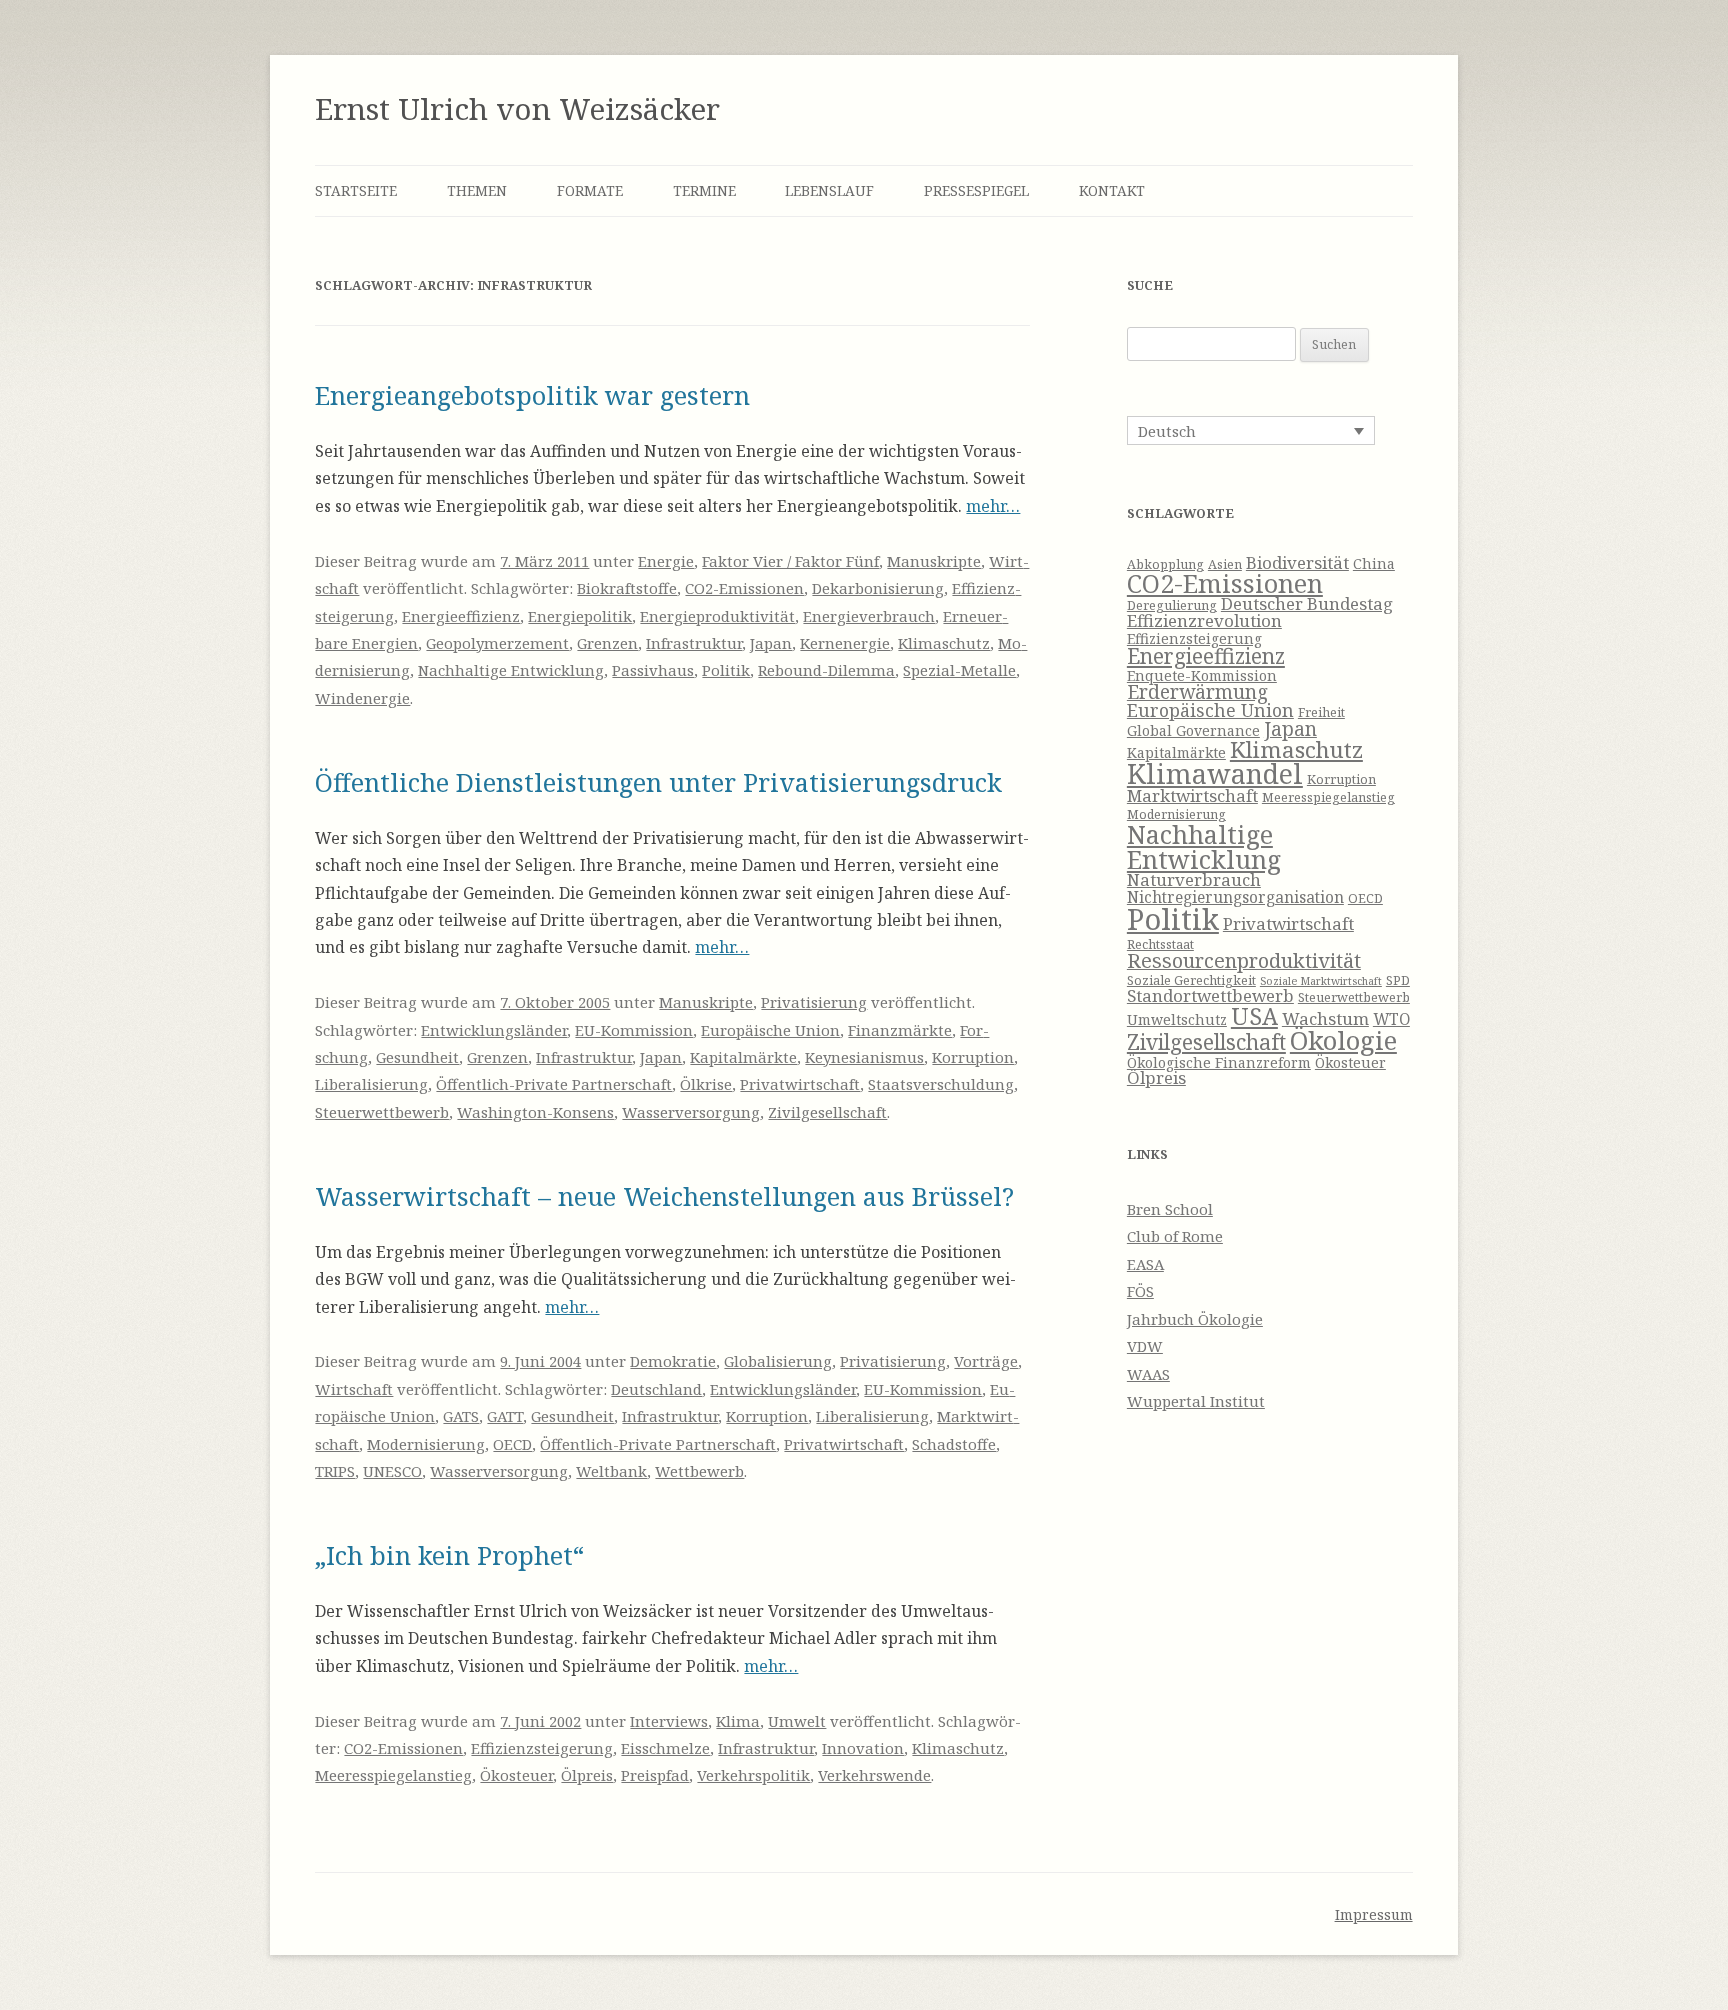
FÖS (1140, 1291)
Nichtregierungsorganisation (1235, 897)
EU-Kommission (634, 1030)
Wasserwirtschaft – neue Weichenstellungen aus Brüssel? (664, 1196)
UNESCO (392, 1471)
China (1374, 563)
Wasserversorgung (691, 1112)
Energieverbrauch (869, 616)
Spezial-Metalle (959, 670)
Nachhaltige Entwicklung (511, 670)
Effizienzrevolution (1204, 620)
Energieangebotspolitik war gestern (532, 395)
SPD (1398, 980)
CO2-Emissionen (744, 588)
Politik (726, 670)
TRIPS (335, 1471)
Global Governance (1193, 730)
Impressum (1374, 1914)
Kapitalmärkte (743, 1057)
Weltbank (611, 1471)
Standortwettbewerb (1210, 995)
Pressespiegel (976, 190)
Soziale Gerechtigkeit (1191, 980)
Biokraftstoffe (627, 588)
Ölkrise (706, 1084)
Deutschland (656, 1389)
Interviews (669, 1721)
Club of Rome (1175, 1236)
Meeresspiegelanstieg (393, 1775)
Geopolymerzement (497, 643)
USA (1254, 1016)
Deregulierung (1172, 605)
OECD (512, 1444)
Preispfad (655, 1775)
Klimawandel (1215, 773)
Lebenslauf (829, 190)
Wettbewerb (699, 1471)
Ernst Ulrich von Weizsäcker (517, 108)
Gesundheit (417, 1057)
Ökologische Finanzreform (1219, 1062)
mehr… (993, 506)
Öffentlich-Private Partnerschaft (554, 1084)
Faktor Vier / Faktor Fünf (790, 561)
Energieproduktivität (717, 616)
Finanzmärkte (900, 1030)
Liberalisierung (371, 1084)
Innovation (863, 1748)
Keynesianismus (864, 1057)
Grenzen (607, 643)
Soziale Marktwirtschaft (1321, 981)
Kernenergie (845, 643)
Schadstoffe (954, 1444)
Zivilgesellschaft (827, 1112)
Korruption (973, 1057)
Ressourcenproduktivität (1244, 960)
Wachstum (1325, 1018)
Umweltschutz (1177, 1019)
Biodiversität (1297, 562)
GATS (461, 1416)
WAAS (1148, 1374)
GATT (505, 1416)
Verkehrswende (874, 1775)
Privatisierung (814, 1002)
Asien (1225, 564)
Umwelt (797, 1721)
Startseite (356, 190)
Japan (771, 643)
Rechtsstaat (1160, 944)
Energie (666, 561)
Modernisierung (426, 1444)
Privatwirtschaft (800, 1084)
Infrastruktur (694, 643)
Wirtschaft (354, 1389)
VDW (1145, 1346)
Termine (704, 190)
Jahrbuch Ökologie (1195, 1319)
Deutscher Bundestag (1307, 603)
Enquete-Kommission (1202, 675)
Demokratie (673, 1361)
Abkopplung (1165, 564)
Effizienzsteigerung (542, 1748)
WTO (1391, 1019)
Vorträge (986, 1361)
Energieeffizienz (461, 616)
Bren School (1170, 1209)
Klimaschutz (944, 643)
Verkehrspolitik (753, 1775)
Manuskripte (934, 561)
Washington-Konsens (535, 1112)
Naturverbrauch (1194, 879)
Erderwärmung (1197, 692)
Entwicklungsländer (494, 1030)
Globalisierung (778, 1361)
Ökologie (1343, 1040)
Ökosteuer (516, 1775)
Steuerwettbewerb (382, 1112)
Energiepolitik (580, 616)
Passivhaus (653, 670)
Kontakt (1112, 190)
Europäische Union (770, 1030)
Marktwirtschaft (1192, 795)
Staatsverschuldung (941, 1084)
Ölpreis (587, 1775)
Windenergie (362, 698)
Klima (738, 1721)
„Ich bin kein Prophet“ (449, 1555)
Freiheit (1321, 712)
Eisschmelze (665, 1748)
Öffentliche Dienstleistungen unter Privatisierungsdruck (658, 782)
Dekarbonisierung (878, 588)
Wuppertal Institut (1196, 1401)
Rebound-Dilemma (826, 670)
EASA (1145, 1264)
